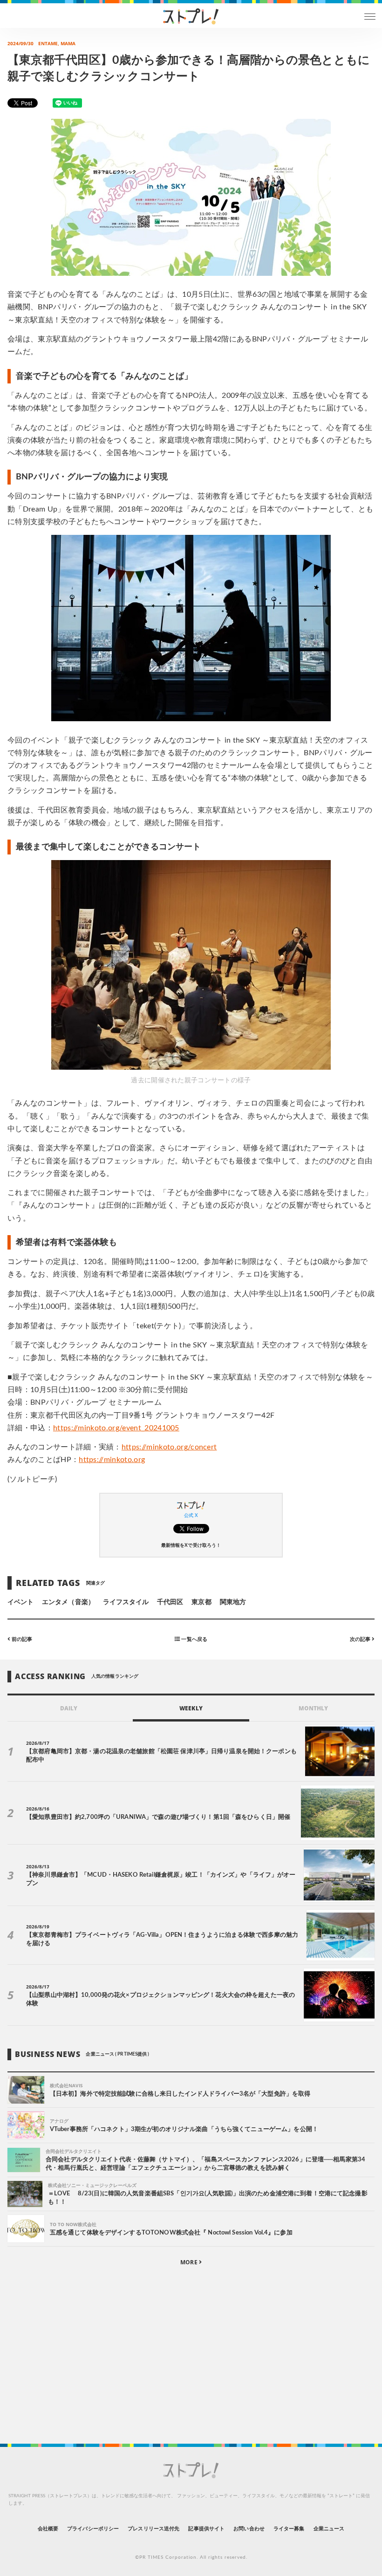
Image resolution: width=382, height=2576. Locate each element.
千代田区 (170, 1602)
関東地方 (233, 1602)
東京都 (201, 1602)
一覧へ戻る (193, 1639)
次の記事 (361, 1639)
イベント (20, 1602)
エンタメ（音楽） (68, 1602)
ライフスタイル (126, 1602)
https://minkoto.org (112, 1460)
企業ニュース (329, 2529)
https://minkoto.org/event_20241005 (116, 1428)
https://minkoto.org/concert (169, 1447)
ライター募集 (289, 2529)
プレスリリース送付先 (153, 2529)
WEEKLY (191, 1708)
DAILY (69, 1708)
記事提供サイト (206, 2529)
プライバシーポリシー (93, 2529)
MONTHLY (313, 1708)
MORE (189, 2262)
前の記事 (21, 1639)
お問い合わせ (249, 2529)
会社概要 (48, 2529)
